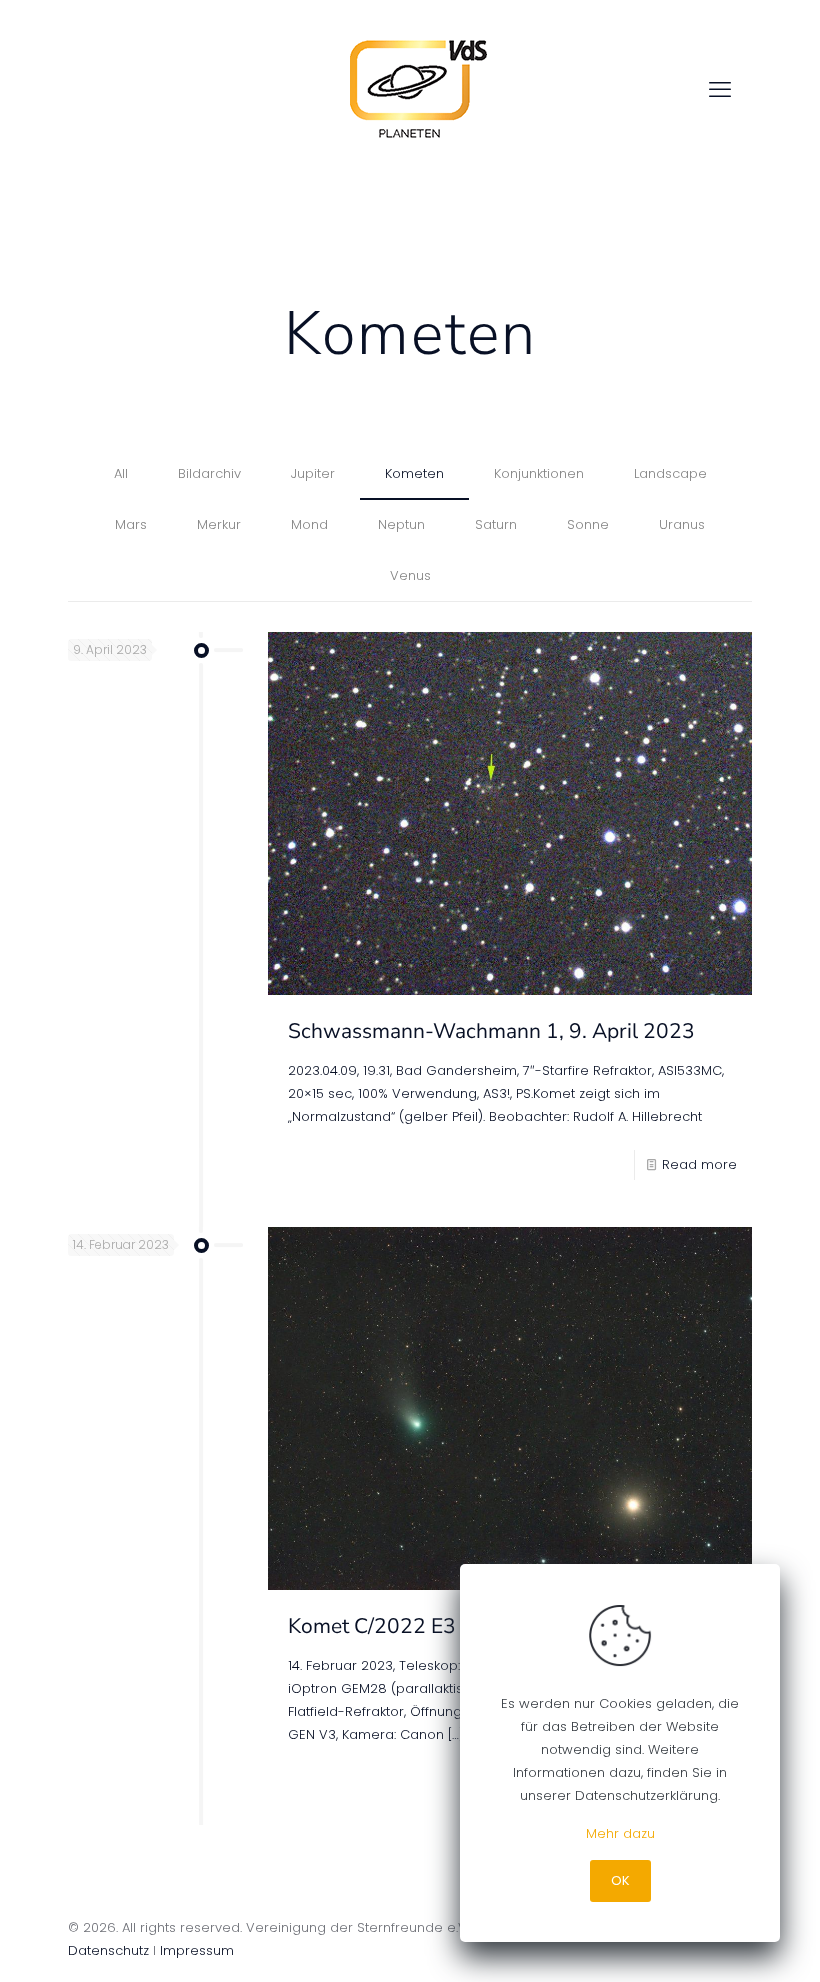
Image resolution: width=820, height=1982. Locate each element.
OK (620, 1880)
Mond (309, 524)
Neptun (401, 524)
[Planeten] (410, 90)
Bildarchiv (209, 473)
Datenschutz (108, 1950)
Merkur (219, 524)
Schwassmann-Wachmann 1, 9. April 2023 (491, 1031)
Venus (410, 575)
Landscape (670, 473)
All (121, 473)
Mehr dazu (620, 1833)
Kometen (414, 473)
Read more (699, 1164)
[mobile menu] (720, 90)
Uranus (682, 524)
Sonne (588, 524)
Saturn (496, 524)
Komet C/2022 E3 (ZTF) (400, 1626)
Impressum (197, 1950)
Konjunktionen (539, 473)
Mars (131, 524)
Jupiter (313, 473)
